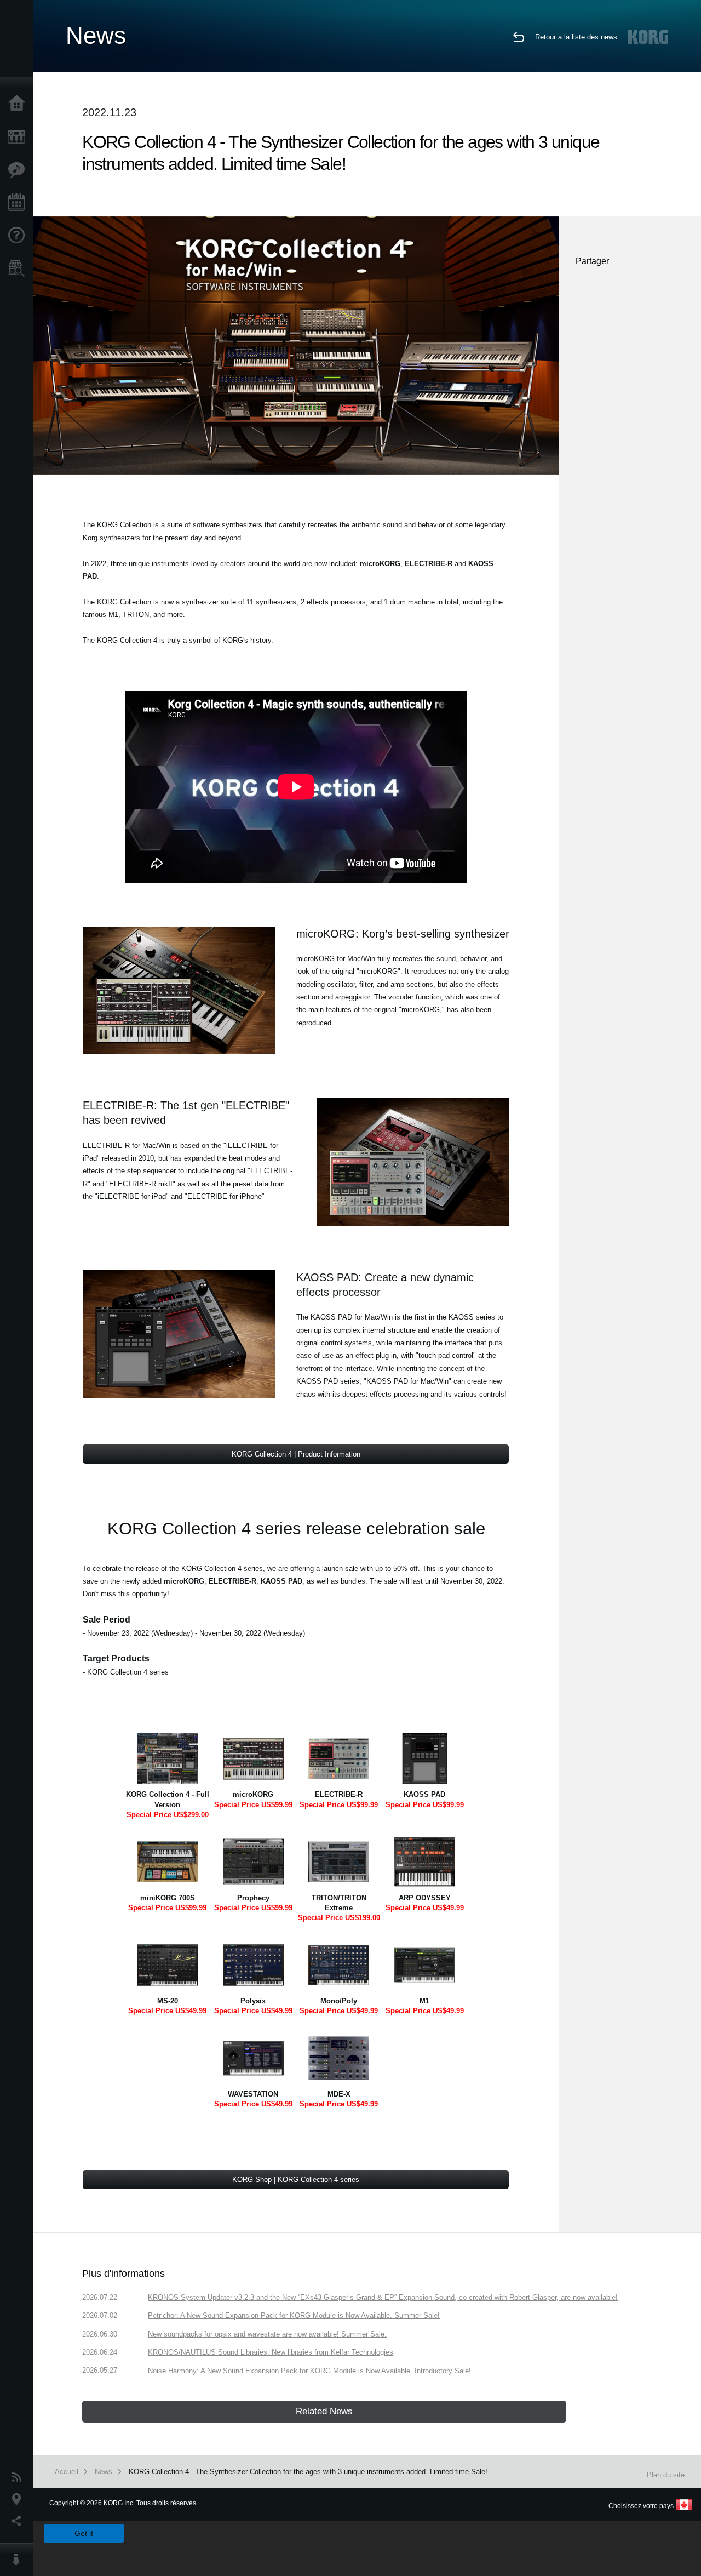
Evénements (19, 203)
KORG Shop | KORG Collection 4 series (296, 2180)
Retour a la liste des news (576, 37)
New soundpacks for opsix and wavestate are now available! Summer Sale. (267, 2334)
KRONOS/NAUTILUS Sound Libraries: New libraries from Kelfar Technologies (271, 2352)
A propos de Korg (19, 2560)
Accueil (19, 104)
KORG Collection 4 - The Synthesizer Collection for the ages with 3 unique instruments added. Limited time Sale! (308, 2472)
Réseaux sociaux (19, 2521)
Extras (19, 170)
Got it (84, 2533)
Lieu (19, 2499)
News (19, 2477)
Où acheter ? (19, 269)
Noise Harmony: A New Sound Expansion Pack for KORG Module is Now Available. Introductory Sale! (309, 2371)
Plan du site (666, 2475)
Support (19, 236)
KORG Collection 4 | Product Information (296, 1454)
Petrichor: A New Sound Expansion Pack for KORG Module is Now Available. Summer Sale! (294, 2315)
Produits (19, 137)
